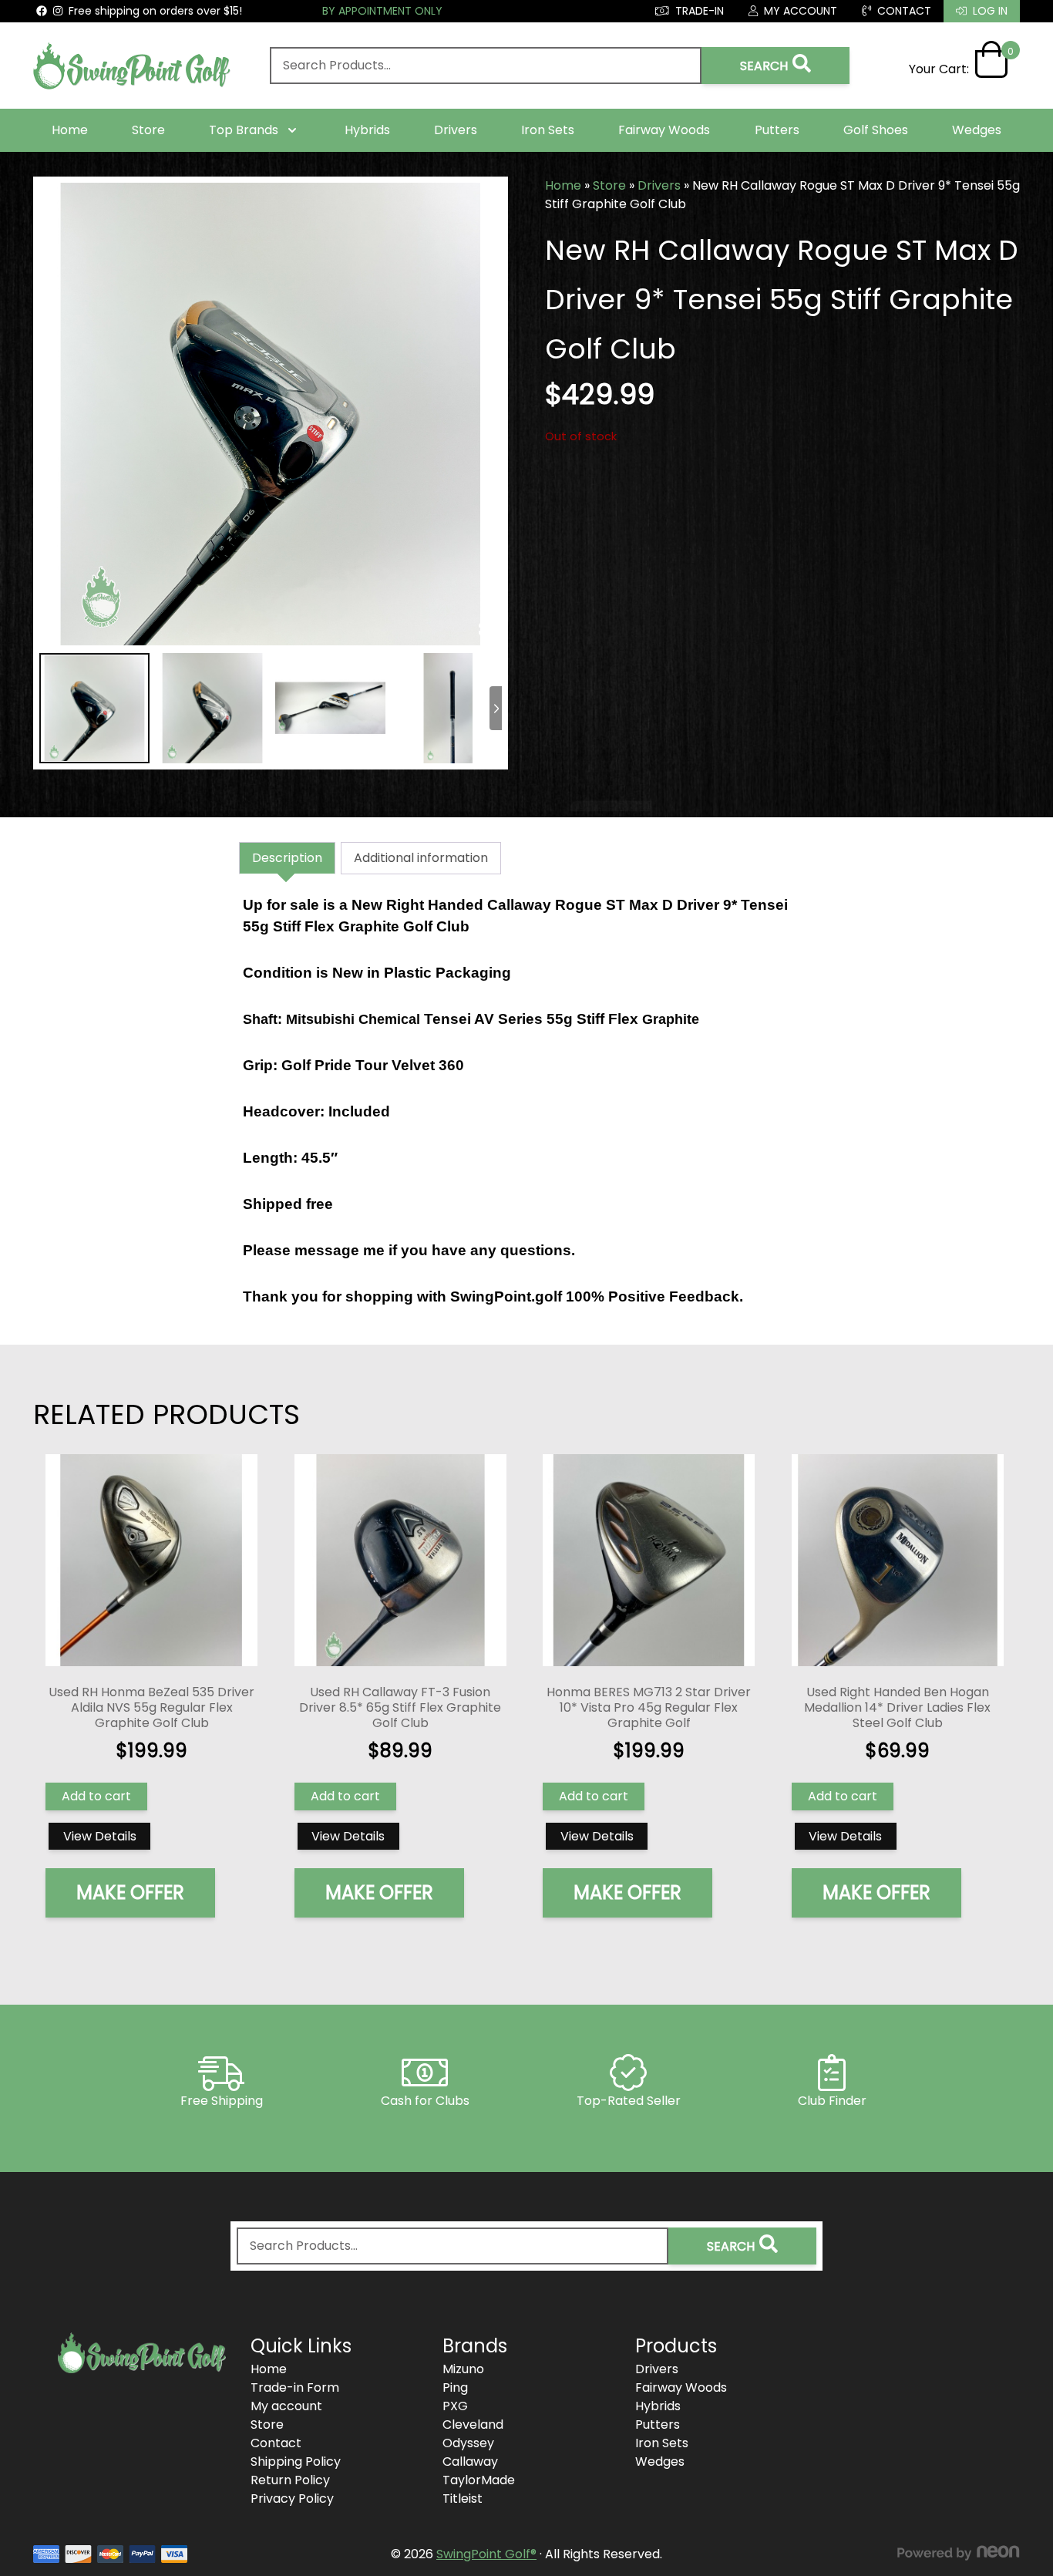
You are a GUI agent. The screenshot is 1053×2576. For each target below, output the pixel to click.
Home (70, 130)
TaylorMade (479, 2480)
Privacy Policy (292, 2499)
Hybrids (367, 130)
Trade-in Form (295, 2387)
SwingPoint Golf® (486, 2554)
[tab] (287, 858)
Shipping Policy (296, 2462)
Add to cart (96, 1796)
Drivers (456, 130)
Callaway (470, 2462)
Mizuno (463, 2369)
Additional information (421, 858)
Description (287, 858)
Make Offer (130, 1892)
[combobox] (486, 66)
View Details (100, 1836)
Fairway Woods (664, 130)
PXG (455, 2406)
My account (286, 2406)
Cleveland (473, 2424)
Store (148, 130)
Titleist (463, 2499)
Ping (455, 2387)
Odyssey (468, 2443)
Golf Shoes (876, 130)
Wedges (977, 130)
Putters (777, 130)
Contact (276, 2443)
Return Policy (290, 2480)
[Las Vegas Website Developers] (958, 2553)
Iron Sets (548, 130)
